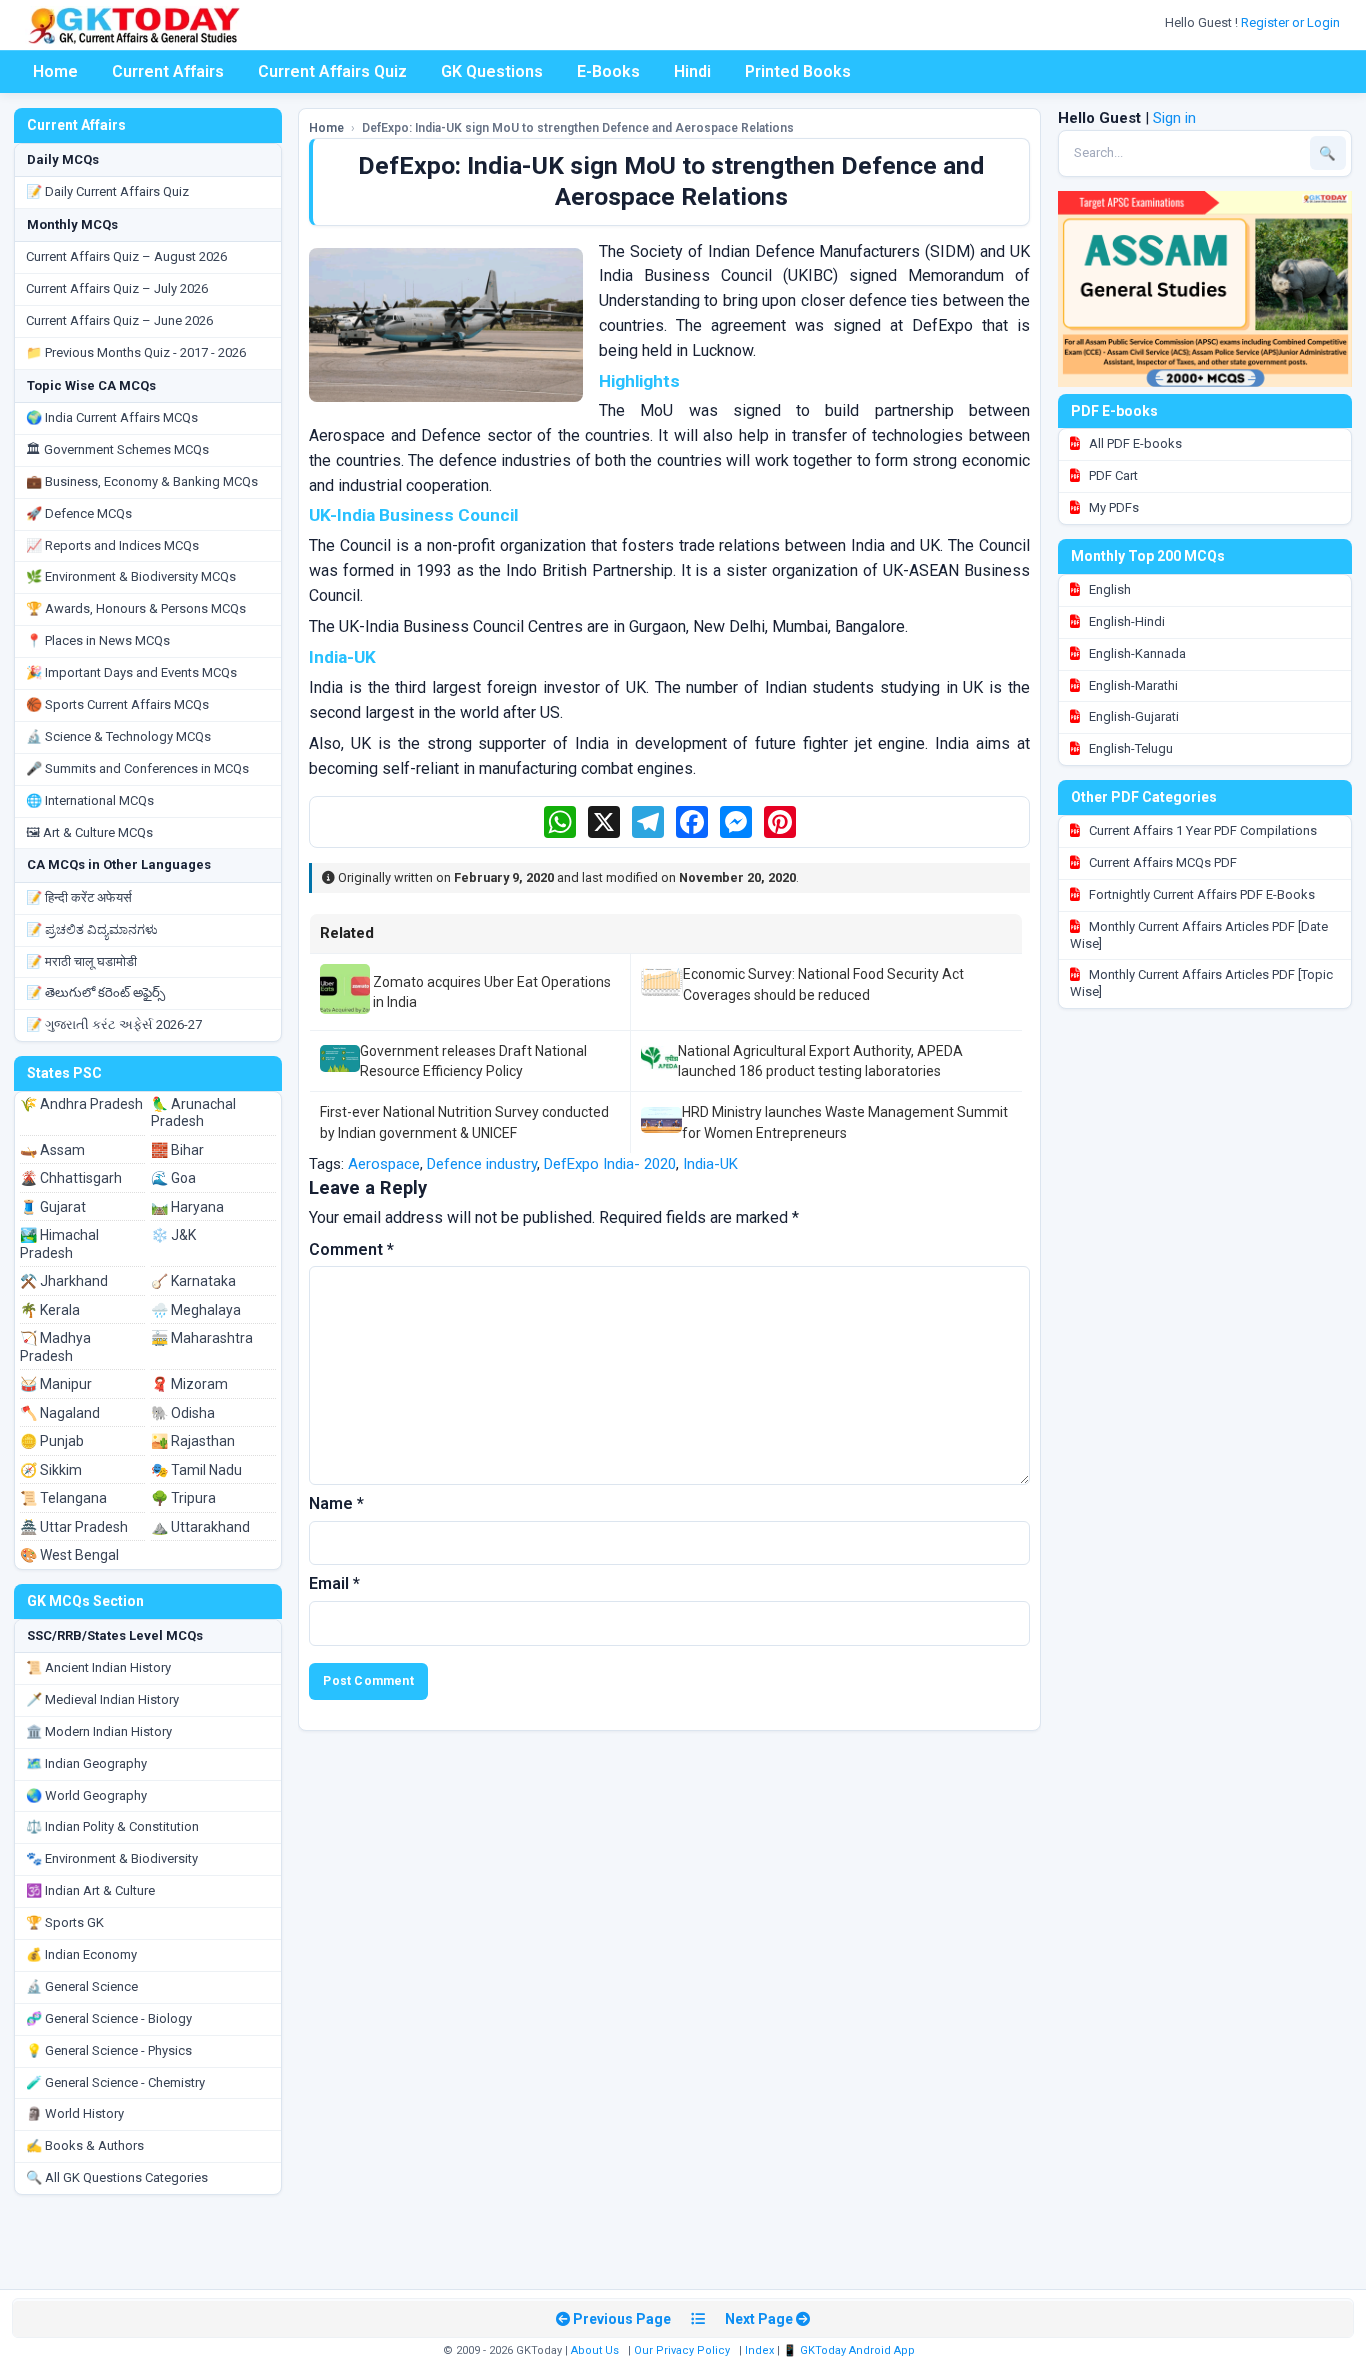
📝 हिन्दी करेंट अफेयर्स (79, 897)
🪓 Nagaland (60, 1413)
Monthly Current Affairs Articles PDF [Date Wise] (1199, 935)
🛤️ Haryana (187, 1207)
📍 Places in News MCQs (98, 640)
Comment (351, 1249)
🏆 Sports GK (65, 1922)
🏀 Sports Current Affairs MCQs (117, 704)
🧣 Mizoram (189, 1384)
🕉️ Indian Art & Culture (90, 1890)
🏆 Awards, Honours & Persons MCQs (136, 608)
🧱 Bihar (177, 1150)
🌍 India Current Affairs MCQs (112, 417)
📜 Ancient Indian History (98, 1667)
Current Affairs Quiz (332, 71)
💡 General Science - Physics (109, 2050)
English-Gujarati (1132, 716)
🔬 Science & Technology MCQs (118, 736)
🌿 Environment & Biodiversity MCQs (131, 576)
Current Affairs (168, 71)
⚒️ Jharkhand (64, 1281)
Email (334, 1583)
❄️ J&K (173, 1235)
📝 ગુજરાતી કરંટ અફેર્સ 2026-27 (114, 1024)
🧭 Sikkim (51, 1470)
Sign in (1174, 118)
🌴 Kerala (50, 1310)
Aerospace (384, 1164)
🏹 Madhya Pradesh (55, 1347)
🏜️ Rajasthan (193, 1441)
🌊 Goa (173, 1178)
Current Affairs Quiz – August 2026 (126, 256)
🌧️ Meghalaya (196, 1310)
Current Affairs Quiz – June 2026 (119, 320)
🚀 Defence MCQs (79, 513)
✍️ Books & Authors (85, 2145)
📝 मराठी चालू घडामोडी (81, 961)
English (1108, 589)
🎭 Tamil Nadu (196, 1470)
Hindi (692, 71)
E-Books (608, 71)
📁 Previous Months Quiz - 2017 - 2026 (136, 352)
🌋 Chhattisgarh (71, 1178)
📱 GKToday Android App (850, 2350)
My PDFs (1112, 507)
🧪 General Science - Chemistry (115, 2082)
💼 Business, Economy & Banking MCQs (142, 481)
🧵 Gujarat (53, 1207)
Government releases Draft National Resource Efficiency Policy (473, 1061)
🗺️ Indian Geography (86, 1763)
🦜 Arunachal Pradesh (193, 1113)
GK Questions (492, 71)
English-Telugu (1129, 748)
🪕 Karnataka (193, 1281)
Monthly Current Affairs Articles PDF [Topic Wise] (1201, 983)
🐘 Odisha (183, 1413)
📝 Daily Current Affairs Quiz (107, 191)
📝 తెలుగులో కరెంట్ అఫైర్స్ (95, 992)
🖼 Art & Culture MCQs (89, 832)
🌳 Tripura (183, 1498)
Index (759, 2350)
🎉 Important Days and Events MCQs (131, 672)
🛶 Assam (52, 1150)
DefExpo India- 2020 (610, 1164)
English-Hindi (1125, 621)
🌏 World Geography (86, 1795)
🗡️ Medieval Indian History (102, 1699)
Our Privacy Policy (682, 2350)
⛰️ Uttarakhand (200, 1527)
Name (336, 1503)
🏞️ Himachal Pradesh (59, 1244)
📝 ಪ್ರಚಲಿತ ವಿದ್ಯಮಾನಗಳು (92, 929)
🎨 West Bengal (69, 1555)
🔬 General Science (82, 1986)
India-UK (710, 1164)
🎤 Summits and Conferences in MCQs (137, 768)
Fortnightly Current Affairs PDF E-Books (1200, 894)
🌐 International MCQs (90, 800)
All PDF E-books (1134, 443)
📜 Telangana (63, 1498)
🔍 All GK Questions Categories (117, 2177)
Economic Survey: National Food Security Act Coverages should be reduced (823, 984)
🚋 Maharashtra (202, 1338)
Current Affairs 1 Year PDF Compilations (1201, 830)
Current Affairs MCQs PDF (1161, 862)
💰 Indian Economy (81, 1954)
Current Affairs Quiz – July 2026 (117, 288)
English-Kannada (1136, 653)
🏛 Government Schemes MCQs (117, 449)
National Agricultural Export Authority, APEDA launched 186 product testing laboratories (820, 1061)
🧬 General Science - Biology (109, 2018)
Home (55, 71)
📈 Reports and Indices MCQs (112, 545)
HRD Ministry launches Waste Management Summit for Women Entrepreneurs (845, 1122)
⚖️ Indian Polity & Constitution (112, 1826)
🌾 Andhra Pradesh (81, 1104)
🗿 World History (75, 2113)
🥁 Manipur (56, 1384)
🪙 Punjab (52, 1441)
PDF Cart (1112, 475)
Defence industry (482, 1164)
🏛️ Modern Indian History (99, 1731)
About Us (595, 2350)
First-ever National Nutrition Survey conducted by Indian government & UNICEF (464, 1122)
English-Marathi (1132, 685)
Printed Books (798, 71)
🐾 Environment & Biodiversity (112, 1858)
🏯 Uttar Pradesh (74, 1527)
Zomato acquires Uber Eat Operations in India (492, 992)
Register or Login (1292, 22)
